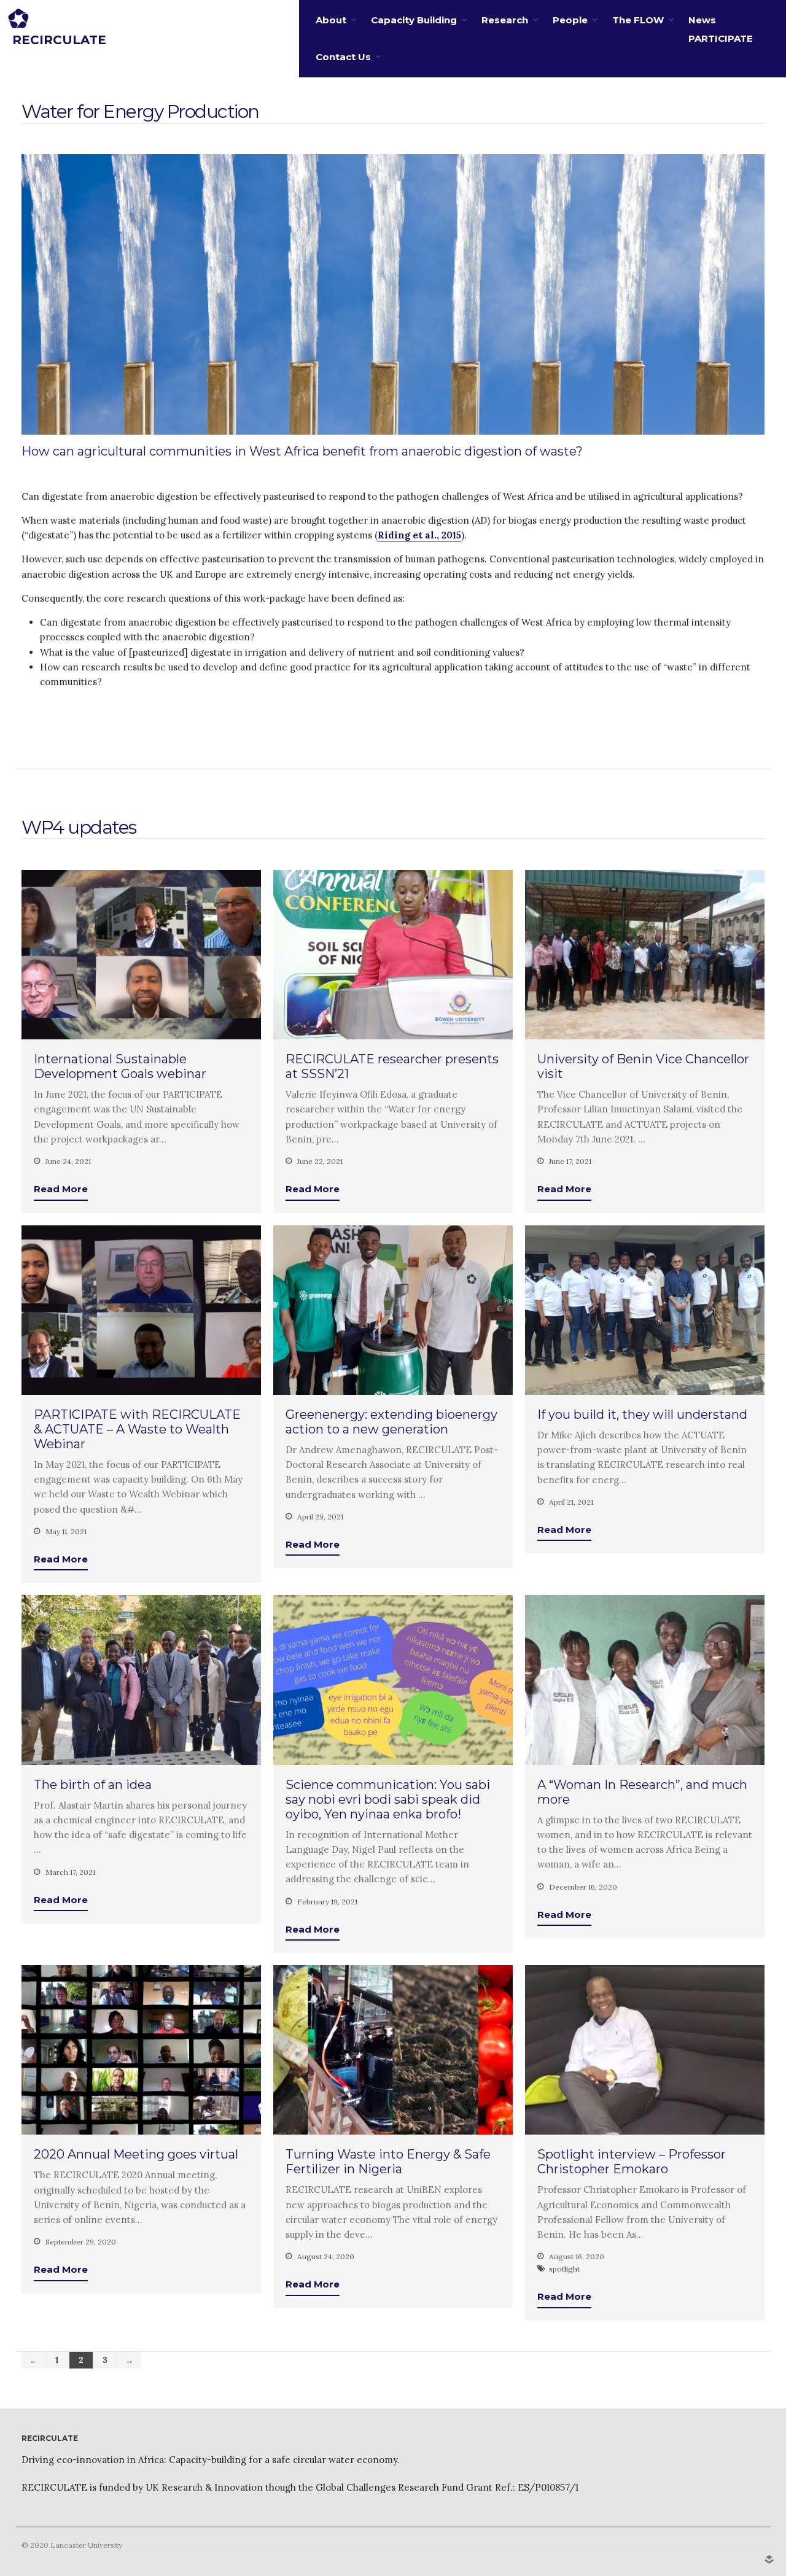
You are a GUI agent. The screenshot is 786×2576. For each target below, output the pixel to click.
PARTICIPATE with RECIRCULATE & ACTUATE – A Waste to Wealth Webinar (137, 1429)
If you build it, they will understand (642, 1414)
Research (505, 20)
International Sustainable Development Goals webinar (120, 1066)
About (331, 20)
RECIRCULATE (59, 40)
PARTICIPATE (721, 38)
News (702, 20)
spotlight (564, 2269)
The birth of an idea (93, 1785)
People (570, 20)
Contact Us (343, 57)
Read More (61, 1189)
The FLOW (638, 20)
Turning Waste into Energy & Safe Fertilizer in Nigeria (388, 2162)
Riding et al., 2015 (419, 535)
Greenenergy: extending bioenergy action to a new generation (391, 1422)
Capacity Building (414, 20)
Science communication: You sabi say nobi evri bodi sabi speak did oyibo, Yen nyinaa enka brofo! (388, 1799)
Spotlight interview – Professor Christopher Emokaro (632, 2162)
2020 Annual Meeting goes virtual (136, 2154)
